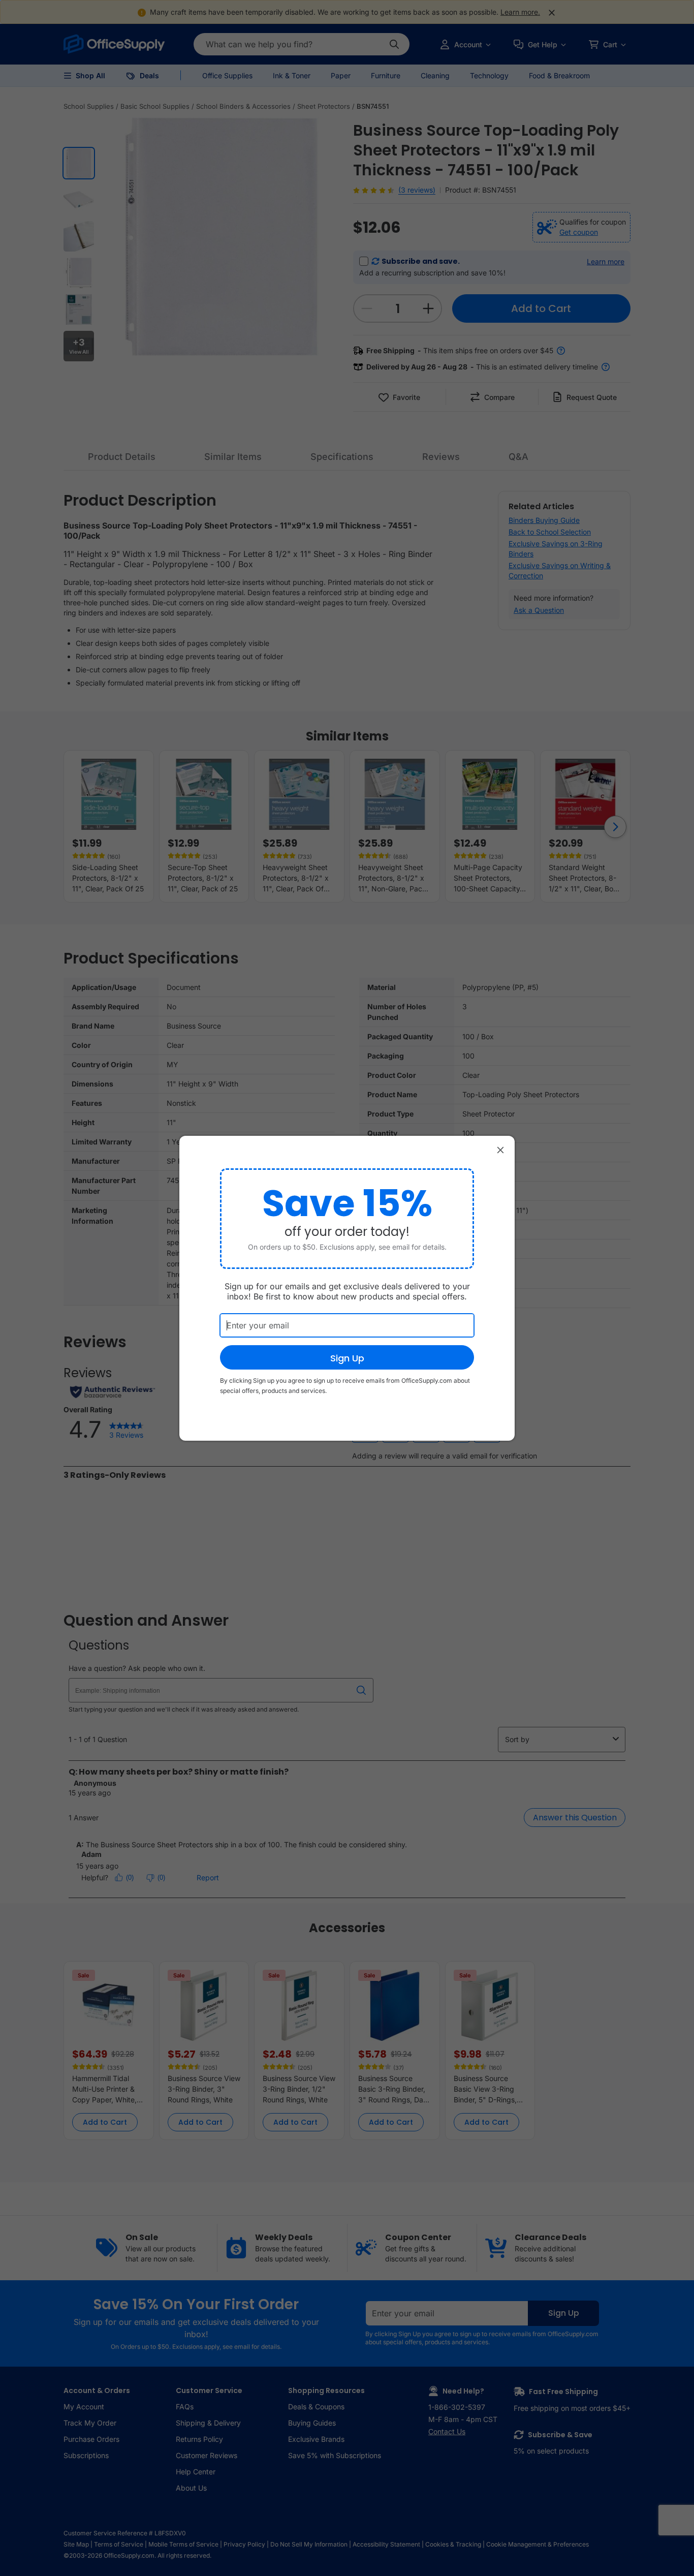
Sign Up (347, 1358)
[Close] (500, 1150)
